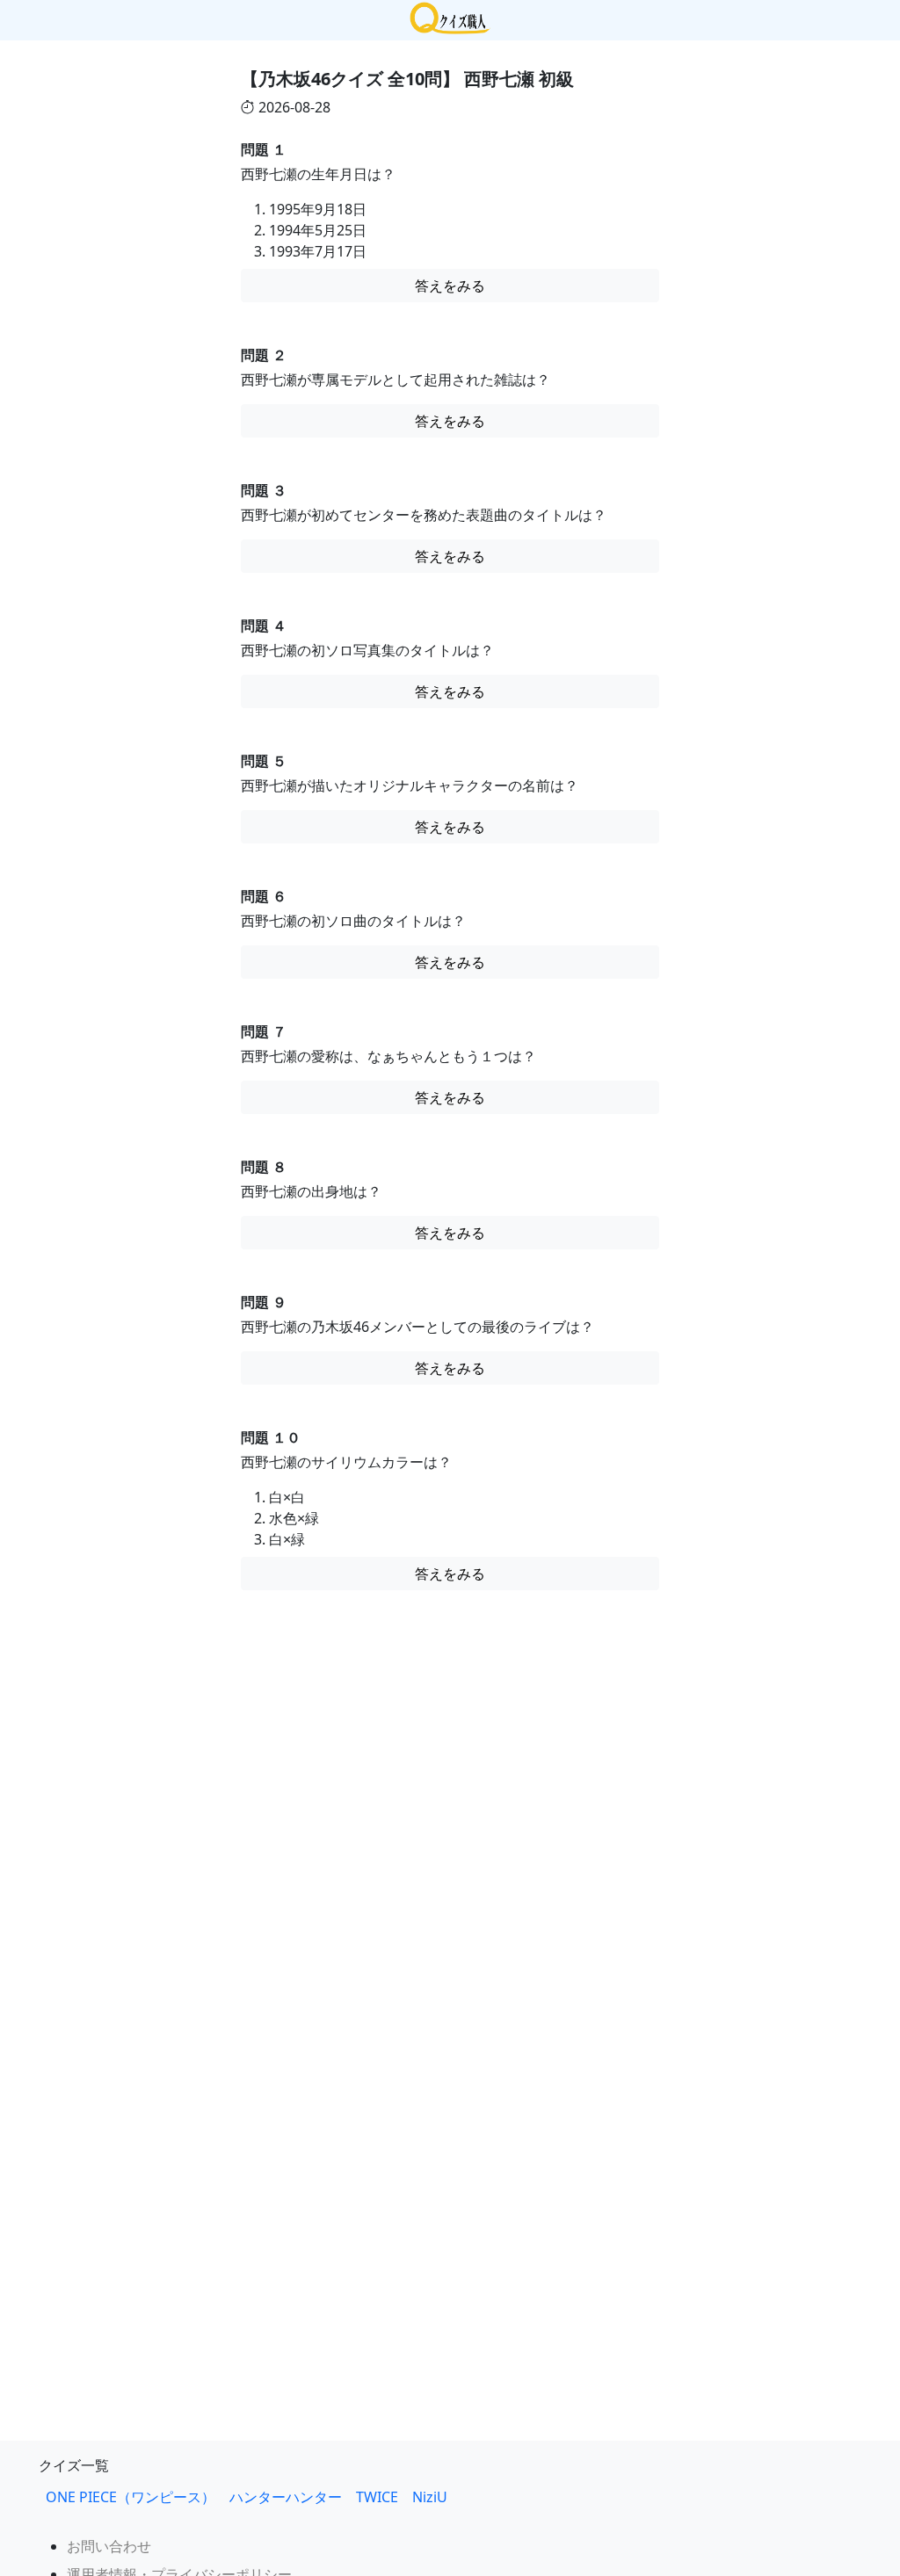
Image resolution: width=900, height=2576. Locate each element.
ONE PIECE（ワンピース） (131, 2497)
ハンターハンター (286, 2497)
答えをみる (450, 286)
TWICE (377, 2497)
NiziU (437, 2497)
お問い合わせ (109, 2546)
